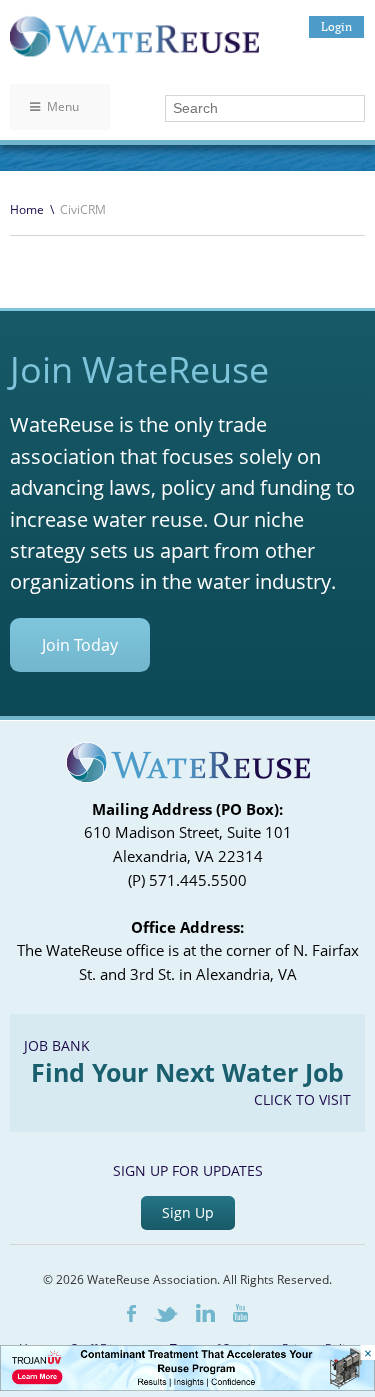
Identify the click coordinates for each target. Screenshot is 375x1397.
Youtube (240, 1313)
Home (27, 209)
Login (336, 26)
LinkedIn (205, 1313)
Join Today (80, 645)
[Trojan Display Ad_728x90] (187, 1385)
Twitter (166, 1314)
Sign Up (188, 1212)
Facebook (131, 1313)
